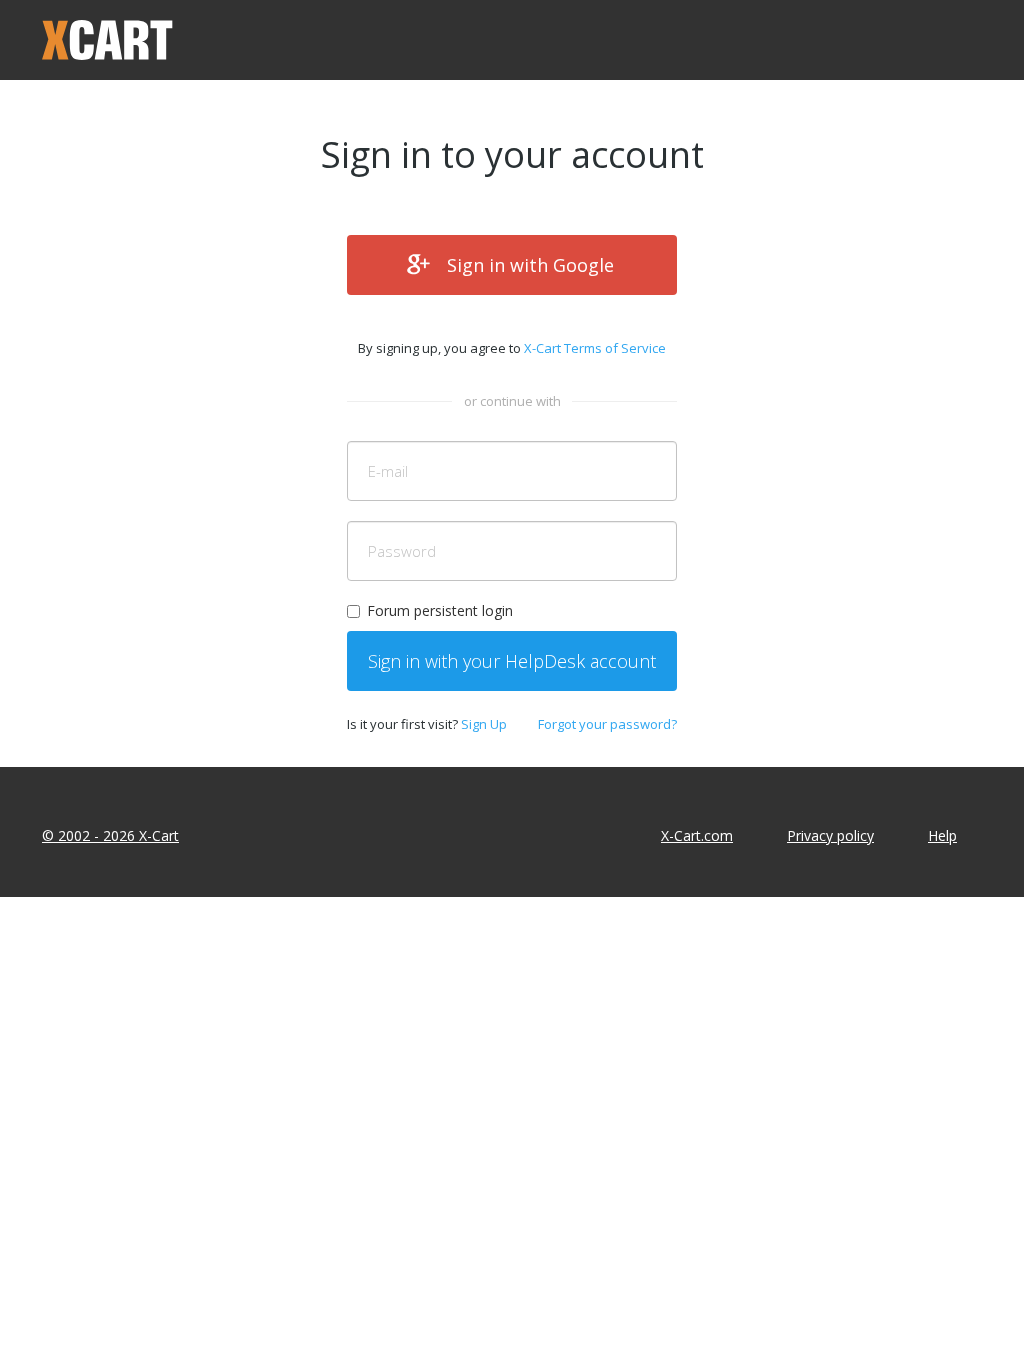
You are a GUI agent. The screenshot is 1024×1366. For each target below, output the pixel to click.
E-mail (388, 471)
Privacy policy (830, 835)
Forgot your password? (607, 724)
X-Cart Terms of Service (595, 348)
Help (942, 835)
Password (402, 551)
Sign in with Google (530, 265)
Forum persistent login (440, 610)
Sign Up (484, 724)
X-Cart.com (697, 835)
